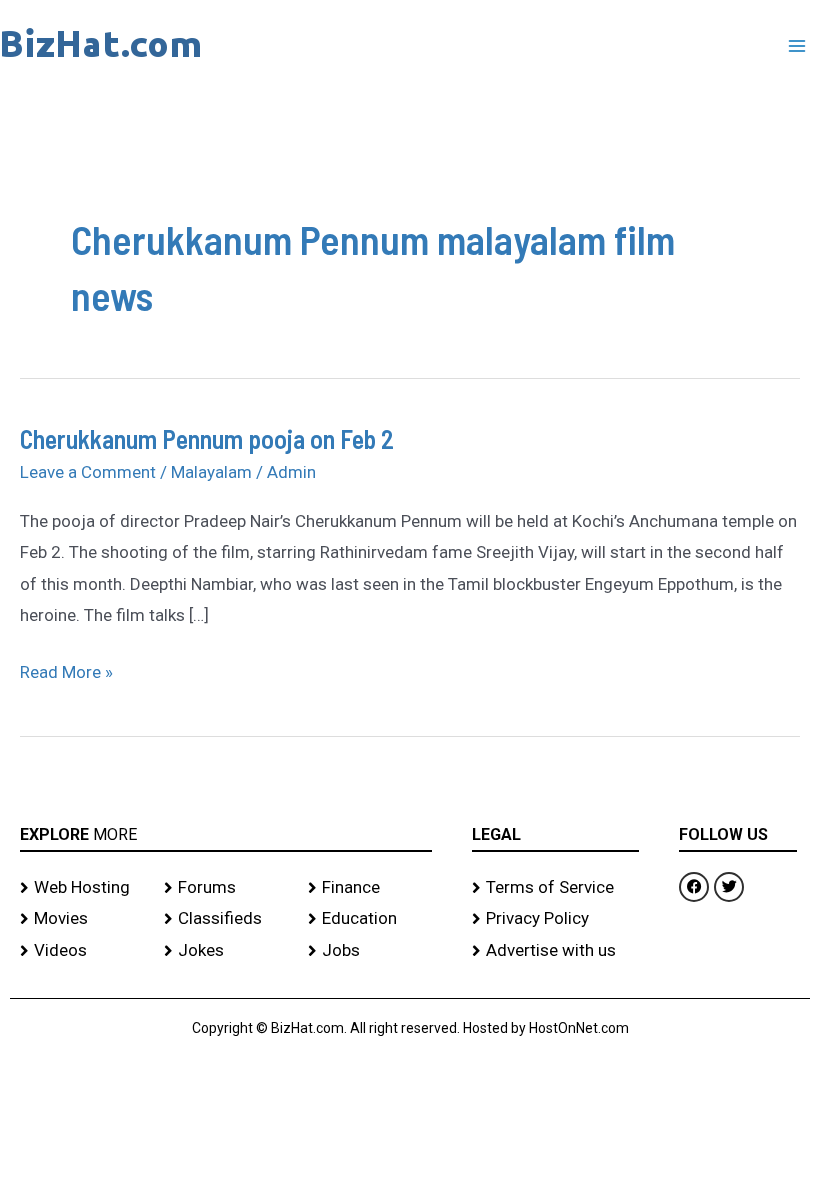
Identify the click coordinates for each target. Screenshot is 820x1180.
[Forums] (226, 888)
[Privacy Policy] (555, 919)
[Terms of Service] (555, 888)
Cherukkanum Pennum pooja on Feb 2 (207, 438)
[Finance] (370, 888)
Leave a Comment (88, 472)
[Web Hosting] (82, 888)
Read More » (66, 669)
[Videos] (82, 951)
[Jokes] (226, 951)
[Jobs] (370, 951)
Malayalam (211, 472)
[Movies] (82, 919)
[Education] (370, 919)
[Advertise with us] (555, 951)
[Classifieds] (226, 919)
